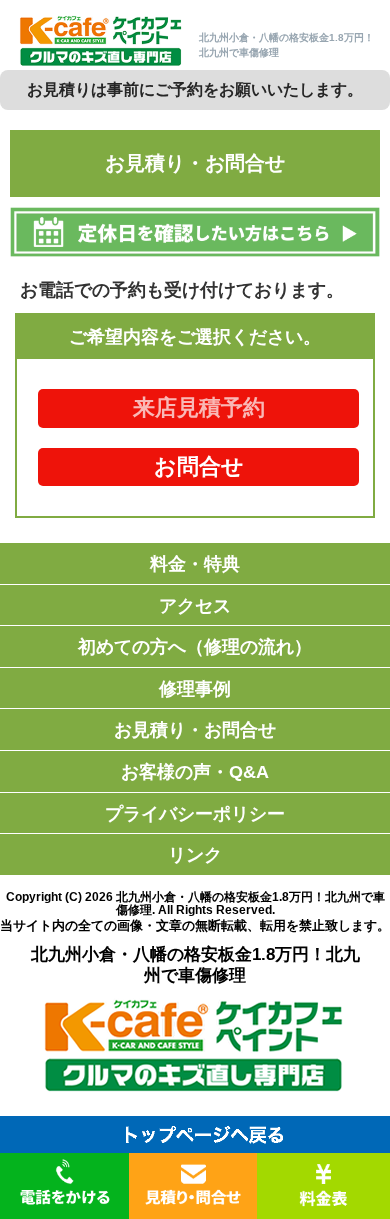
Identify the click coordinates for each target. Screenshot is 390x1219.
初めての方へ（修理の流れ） (195, 647)
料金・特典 (195, 564)
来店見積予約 (199, 408)
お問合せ (199, 467)
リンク (195, 855)
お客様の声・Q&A (195, 772)
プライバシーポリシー (195, 814)
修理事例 (195, 689)
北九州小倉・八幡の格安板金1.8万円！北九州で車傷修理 (250, 903)
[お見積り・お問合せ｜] (101, 64)
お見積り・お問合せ (195, 730)
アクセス (195, 606)
